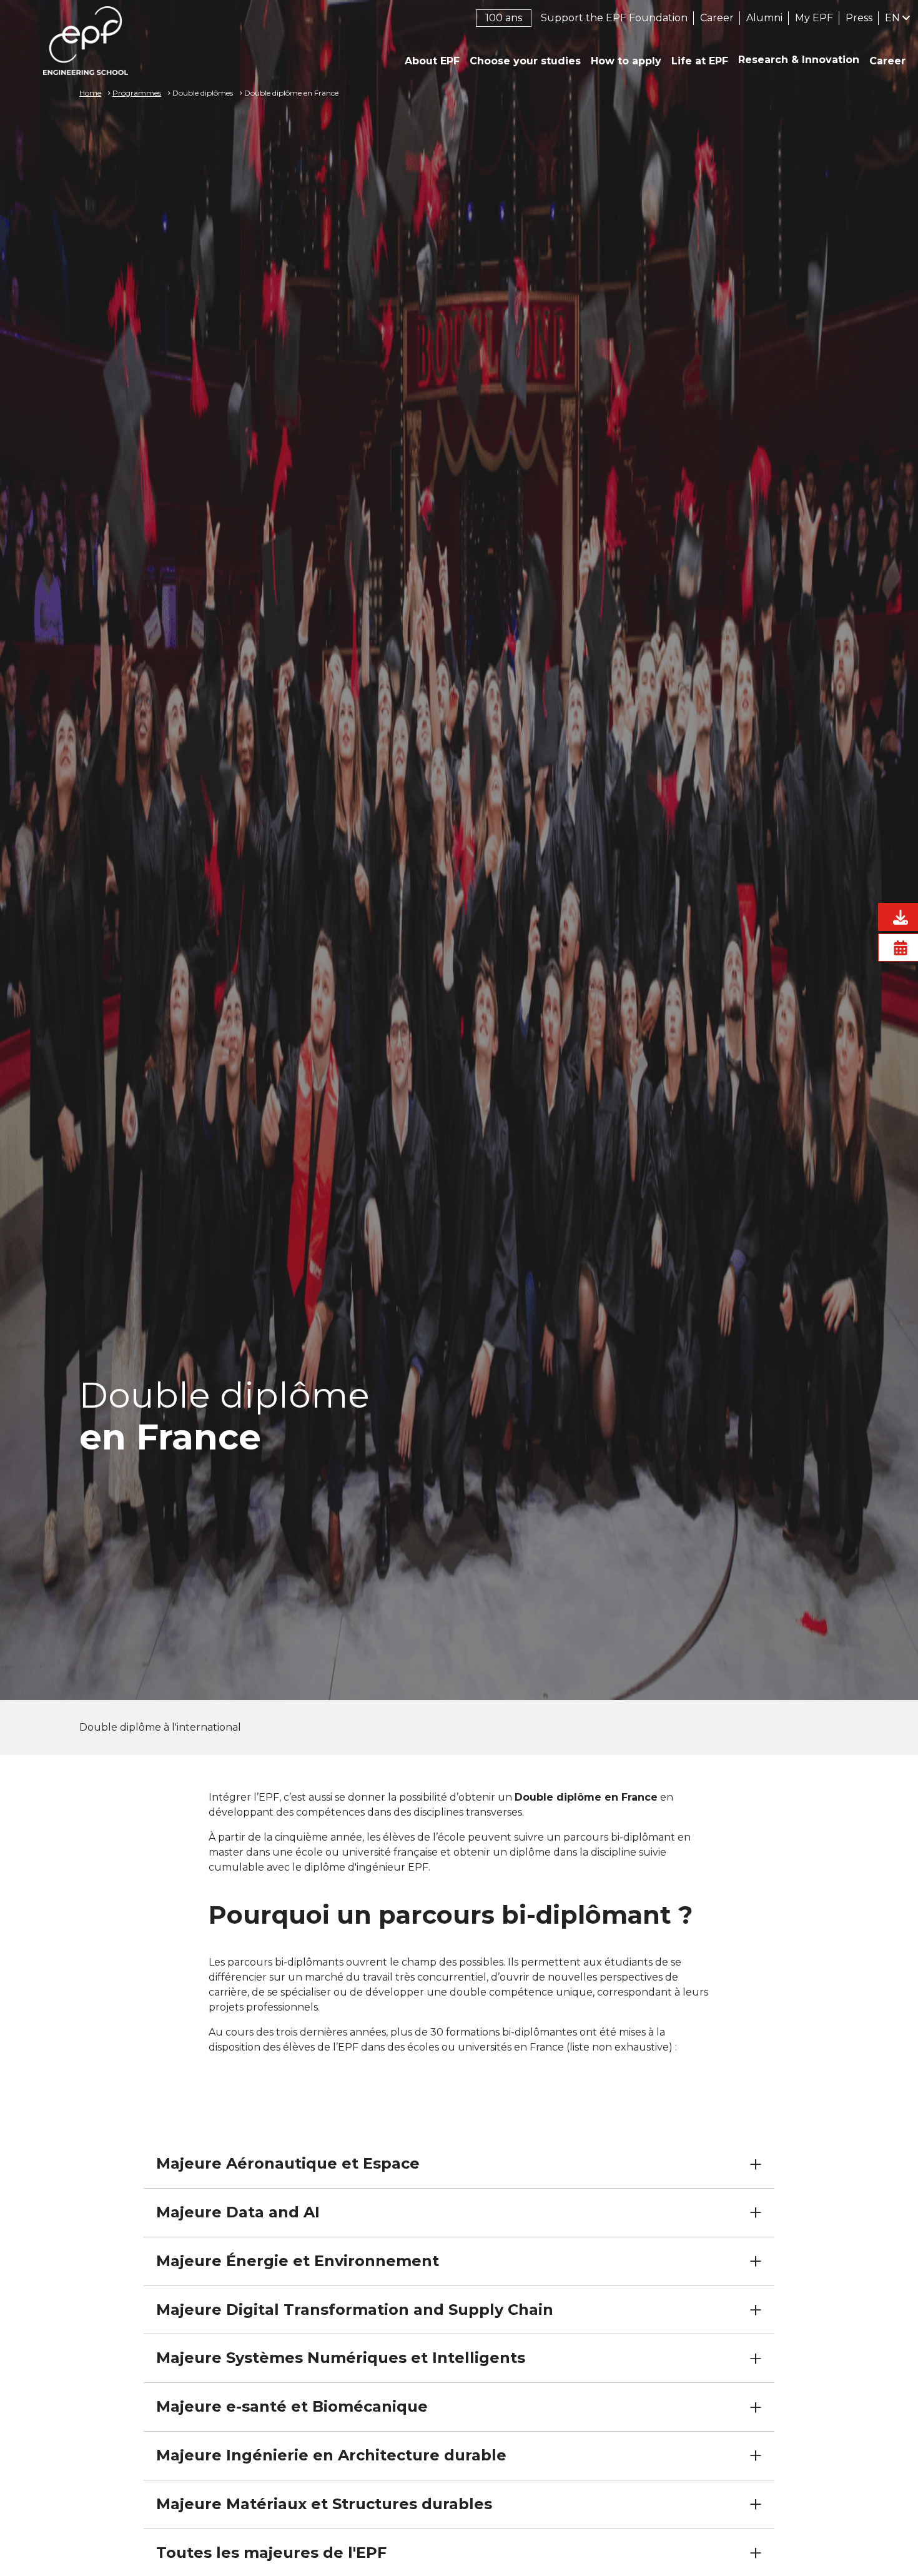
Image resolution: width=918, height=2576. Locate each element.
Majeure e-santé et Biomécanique (292, 2406)
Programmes (137, 93)
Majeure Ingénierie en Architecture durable (331, 2455)
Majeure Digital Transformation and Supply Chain (355, 2310)
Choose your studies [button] (525, 61)
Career (717, 18)
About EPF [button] (432, 61)
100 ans (504, 18)
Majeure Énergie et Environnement (298, 2261)
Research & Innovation (799, 60)
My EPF (814, 18)
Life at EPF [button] (700, 61)
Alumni (764, 18)
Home (90, 93)
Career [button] (887, 61)
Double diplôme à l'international (160, 1727)
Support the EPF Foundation (614, 18)
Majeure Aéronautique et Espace (288, 2163)
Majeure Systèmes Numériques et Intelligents (341, 2358)
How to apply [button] (626, 61)
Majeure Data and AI (238, 2212)
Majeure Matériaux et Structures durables (324, 2504)
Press (859, 18)
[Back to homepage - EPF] (86, 41)
